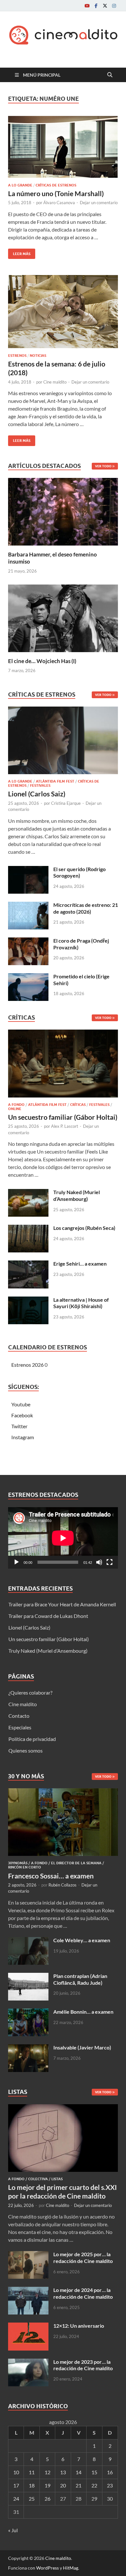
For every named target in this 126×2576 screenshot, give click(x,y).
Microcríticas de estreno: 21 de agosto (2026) (86, 908)
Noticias (38, 356)
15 (94, 2472)
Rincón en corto (25, 1867)
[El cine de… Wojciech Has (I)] (63, 618)
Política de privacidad (32, 1739)
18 (32, 2485)
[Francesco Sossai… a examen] (63, 1792)
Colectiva (38, 2179)
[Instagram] (114, 6)
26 (47, 2499)
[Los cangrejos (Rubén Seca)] (28, 1228)
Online (15, 1109)
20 (63, 2485)
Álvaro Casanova (59, 203)
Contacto (19, 1716)
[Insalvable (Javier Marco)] (28, 2048)
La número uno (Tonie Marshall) (56, 193)
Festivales (40, 785)
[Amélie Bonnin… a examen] (28, 2012)
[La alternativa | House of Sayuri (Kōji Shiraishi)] (28, 1300)
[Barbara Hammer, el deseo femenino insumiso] (63, 511)
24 (16, 2499)
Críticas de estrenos (56, 185)
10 (16, 2472)
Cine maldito (55, 382)
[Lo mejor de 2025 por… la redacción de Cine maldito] (28, 2255)
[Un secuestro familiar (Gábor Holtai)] (63, 1065)
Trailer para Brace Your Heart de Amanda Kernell (62, 1604)
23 (110, 2485)
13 (63, 2472)
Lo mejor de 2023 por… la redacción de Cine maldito (83, 2365)
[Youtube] (87, 6)
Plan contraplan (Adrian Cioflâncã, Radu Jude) (80, 1979)
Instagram (23, 1437)
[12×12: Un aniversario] (28, 2326)
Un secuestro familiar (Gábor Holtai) (63, 1117)
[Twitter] (105, 6)
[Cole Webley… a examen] (28, 1941)
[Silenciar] (99, 1562)
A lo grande (20, 185)
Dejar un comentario (99, 203)
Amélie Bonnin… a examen (83, 2012)
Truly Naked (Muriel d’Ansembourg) (77, 1195)
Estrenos (17, 356)
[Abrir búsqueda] (110, 75)
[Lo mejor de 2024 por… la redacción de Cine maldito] (28, 2291)
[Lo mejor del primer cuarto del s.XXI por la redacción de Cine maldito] (63, 2108)
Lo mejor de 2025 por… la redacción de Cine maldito (83, 2258)
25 (32, 2499)
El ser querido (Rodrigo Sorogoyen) (79, 872)
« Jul (13, 2530)
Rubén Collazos (63, 1885)
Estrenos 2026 (27, 1365)
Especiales (20, 1727)
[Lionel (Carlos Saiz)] (63, 742)
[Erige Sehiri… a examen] (28, 1264)
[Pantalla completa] (110, 1562)
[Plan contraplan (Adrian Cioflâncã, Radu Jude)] (28, 1977)
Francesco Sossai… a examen (51, 1876)
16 (110, 2472)
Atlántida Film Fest (55, 781)
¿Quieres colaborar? (30, 1692)
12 (47, 2472)
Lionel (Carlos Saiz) (37, 794)
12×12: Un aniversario (79, 2326)
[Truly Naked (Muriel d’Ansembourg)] (28, 1193)
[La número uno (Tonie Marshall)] (63, 147)
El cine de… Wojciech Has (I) (42, 661)
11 (32, 2472)
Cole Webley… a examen (82, 1940)
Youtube (21, 1404)
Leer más (19, 252)
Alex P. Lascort (65, 1126)
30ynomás (18, 1863)
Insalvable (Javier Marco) (82, 2047)
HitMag (71, 2568)
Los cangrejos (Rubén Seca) (84, 1228)
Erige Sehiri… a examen (80, 1264)
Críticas (78, 1105)
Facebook (22, 1415)
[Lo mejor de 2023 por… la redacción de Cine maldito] (28, 2362)
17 (16, 2485)
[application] (63, 1538)
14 (79, 2472)
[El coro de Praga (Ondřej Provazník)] (28, 941)
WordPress (47, 2568)
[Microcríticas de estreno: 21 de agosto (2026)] (28, 905)
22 (94, 2485)
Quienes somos (26, 1750)
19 (47, 2485)
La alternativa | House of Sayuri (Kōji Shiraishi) (81, 1303)
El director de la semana (76, 1863)
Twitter (19, 1426)
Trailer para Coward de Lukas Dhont (48, 1616)
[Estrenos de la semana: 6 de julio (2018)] (63, 312)
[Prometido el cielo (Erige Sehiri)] (28, 977)
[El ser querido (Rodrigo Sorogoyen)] (28, 870)
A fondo (16, 1105)
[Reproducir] (16, 1562)
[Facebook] (96, 6)
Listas (57, 2179)
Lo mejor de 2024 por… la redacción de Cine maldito (83, 2293)
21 (79, 2485)
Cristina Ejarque (66, 803)
